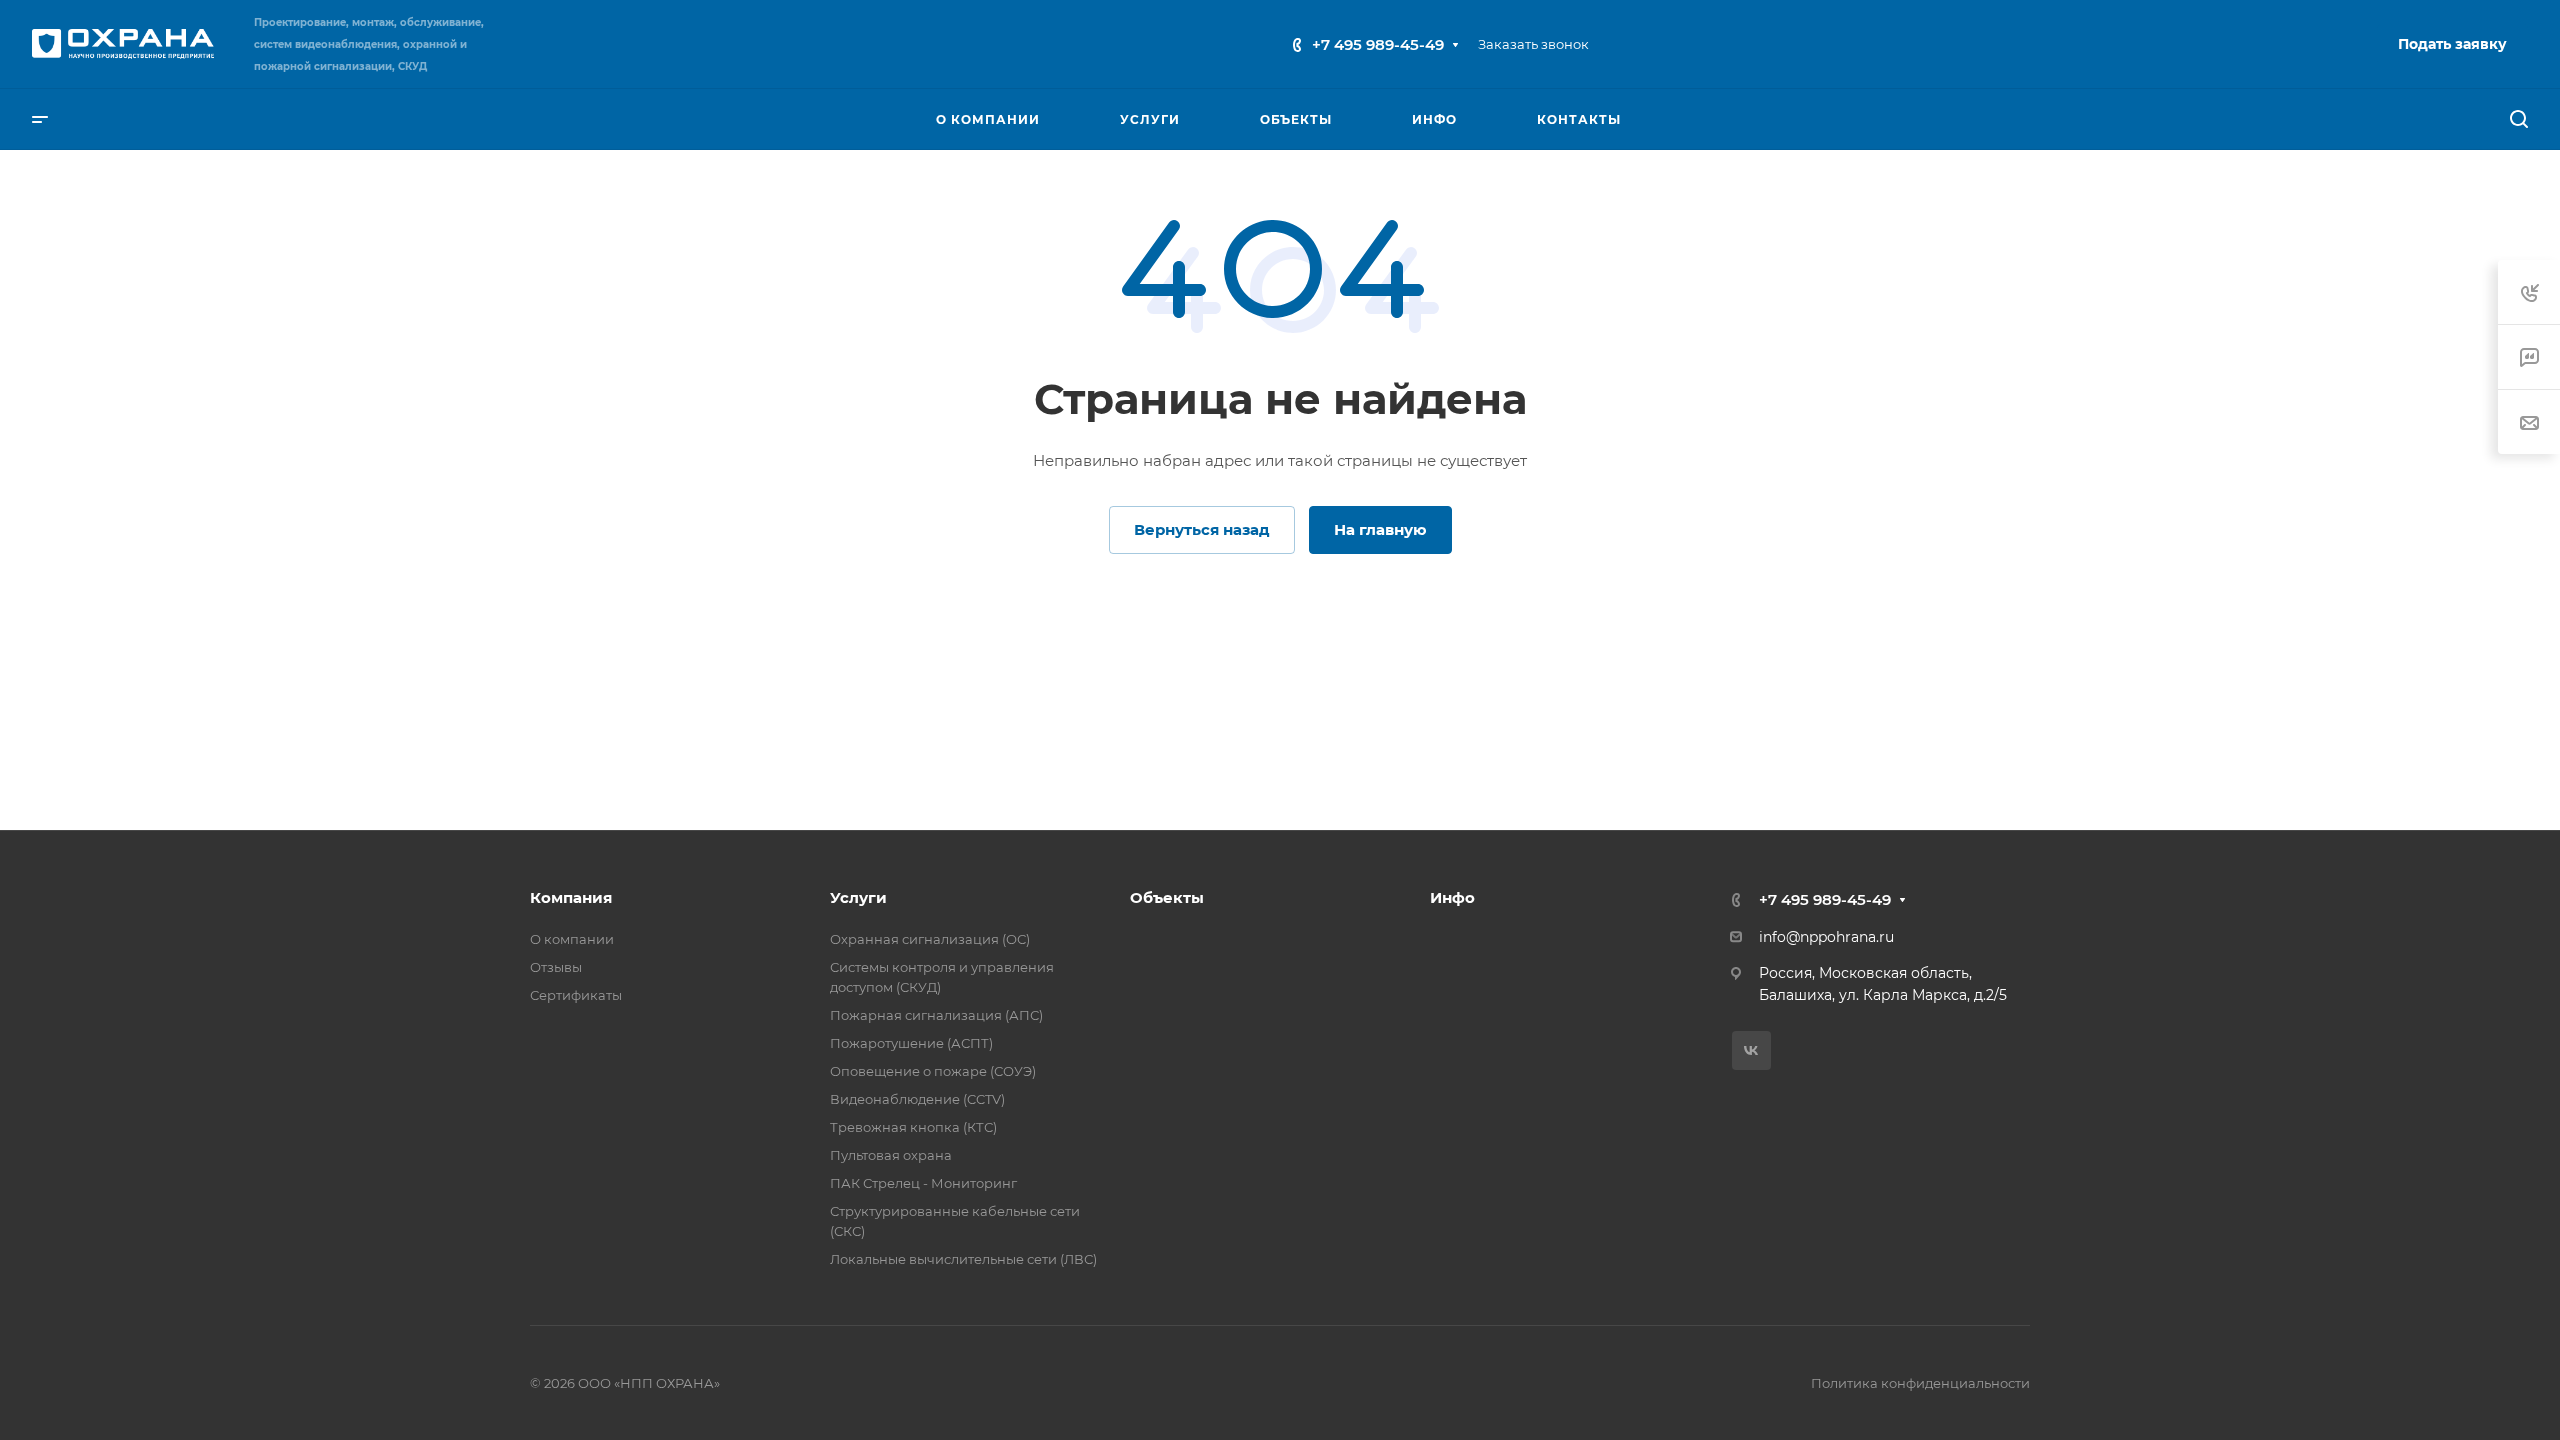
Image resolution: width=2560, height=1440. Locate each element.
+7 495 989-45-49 (1378, 44)
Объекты (1167, 897)
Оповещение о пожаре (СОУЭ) (933, 1071)
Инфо (1452, 897)
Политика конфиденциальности (1920, 1383)
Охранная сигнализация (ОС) (930, 939)
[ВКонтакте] (1751, 1050)
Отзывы (556, 967)
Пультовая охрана (891, 1155)
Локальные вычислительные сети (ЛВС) (963, 1259)
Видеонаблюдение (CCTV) (917, 1099)
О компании (572, 939)
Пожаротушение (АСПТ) (911, 1043)
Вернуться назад (1202, 529)
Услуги (858, 897)
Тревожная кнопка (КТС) (913, 1127)
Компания (571, 897)
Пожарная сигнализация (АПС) (936, 1015)
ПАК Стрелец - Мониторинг (923, 1183)
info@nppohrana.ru (1826, 937)
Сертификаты (576, 995)
